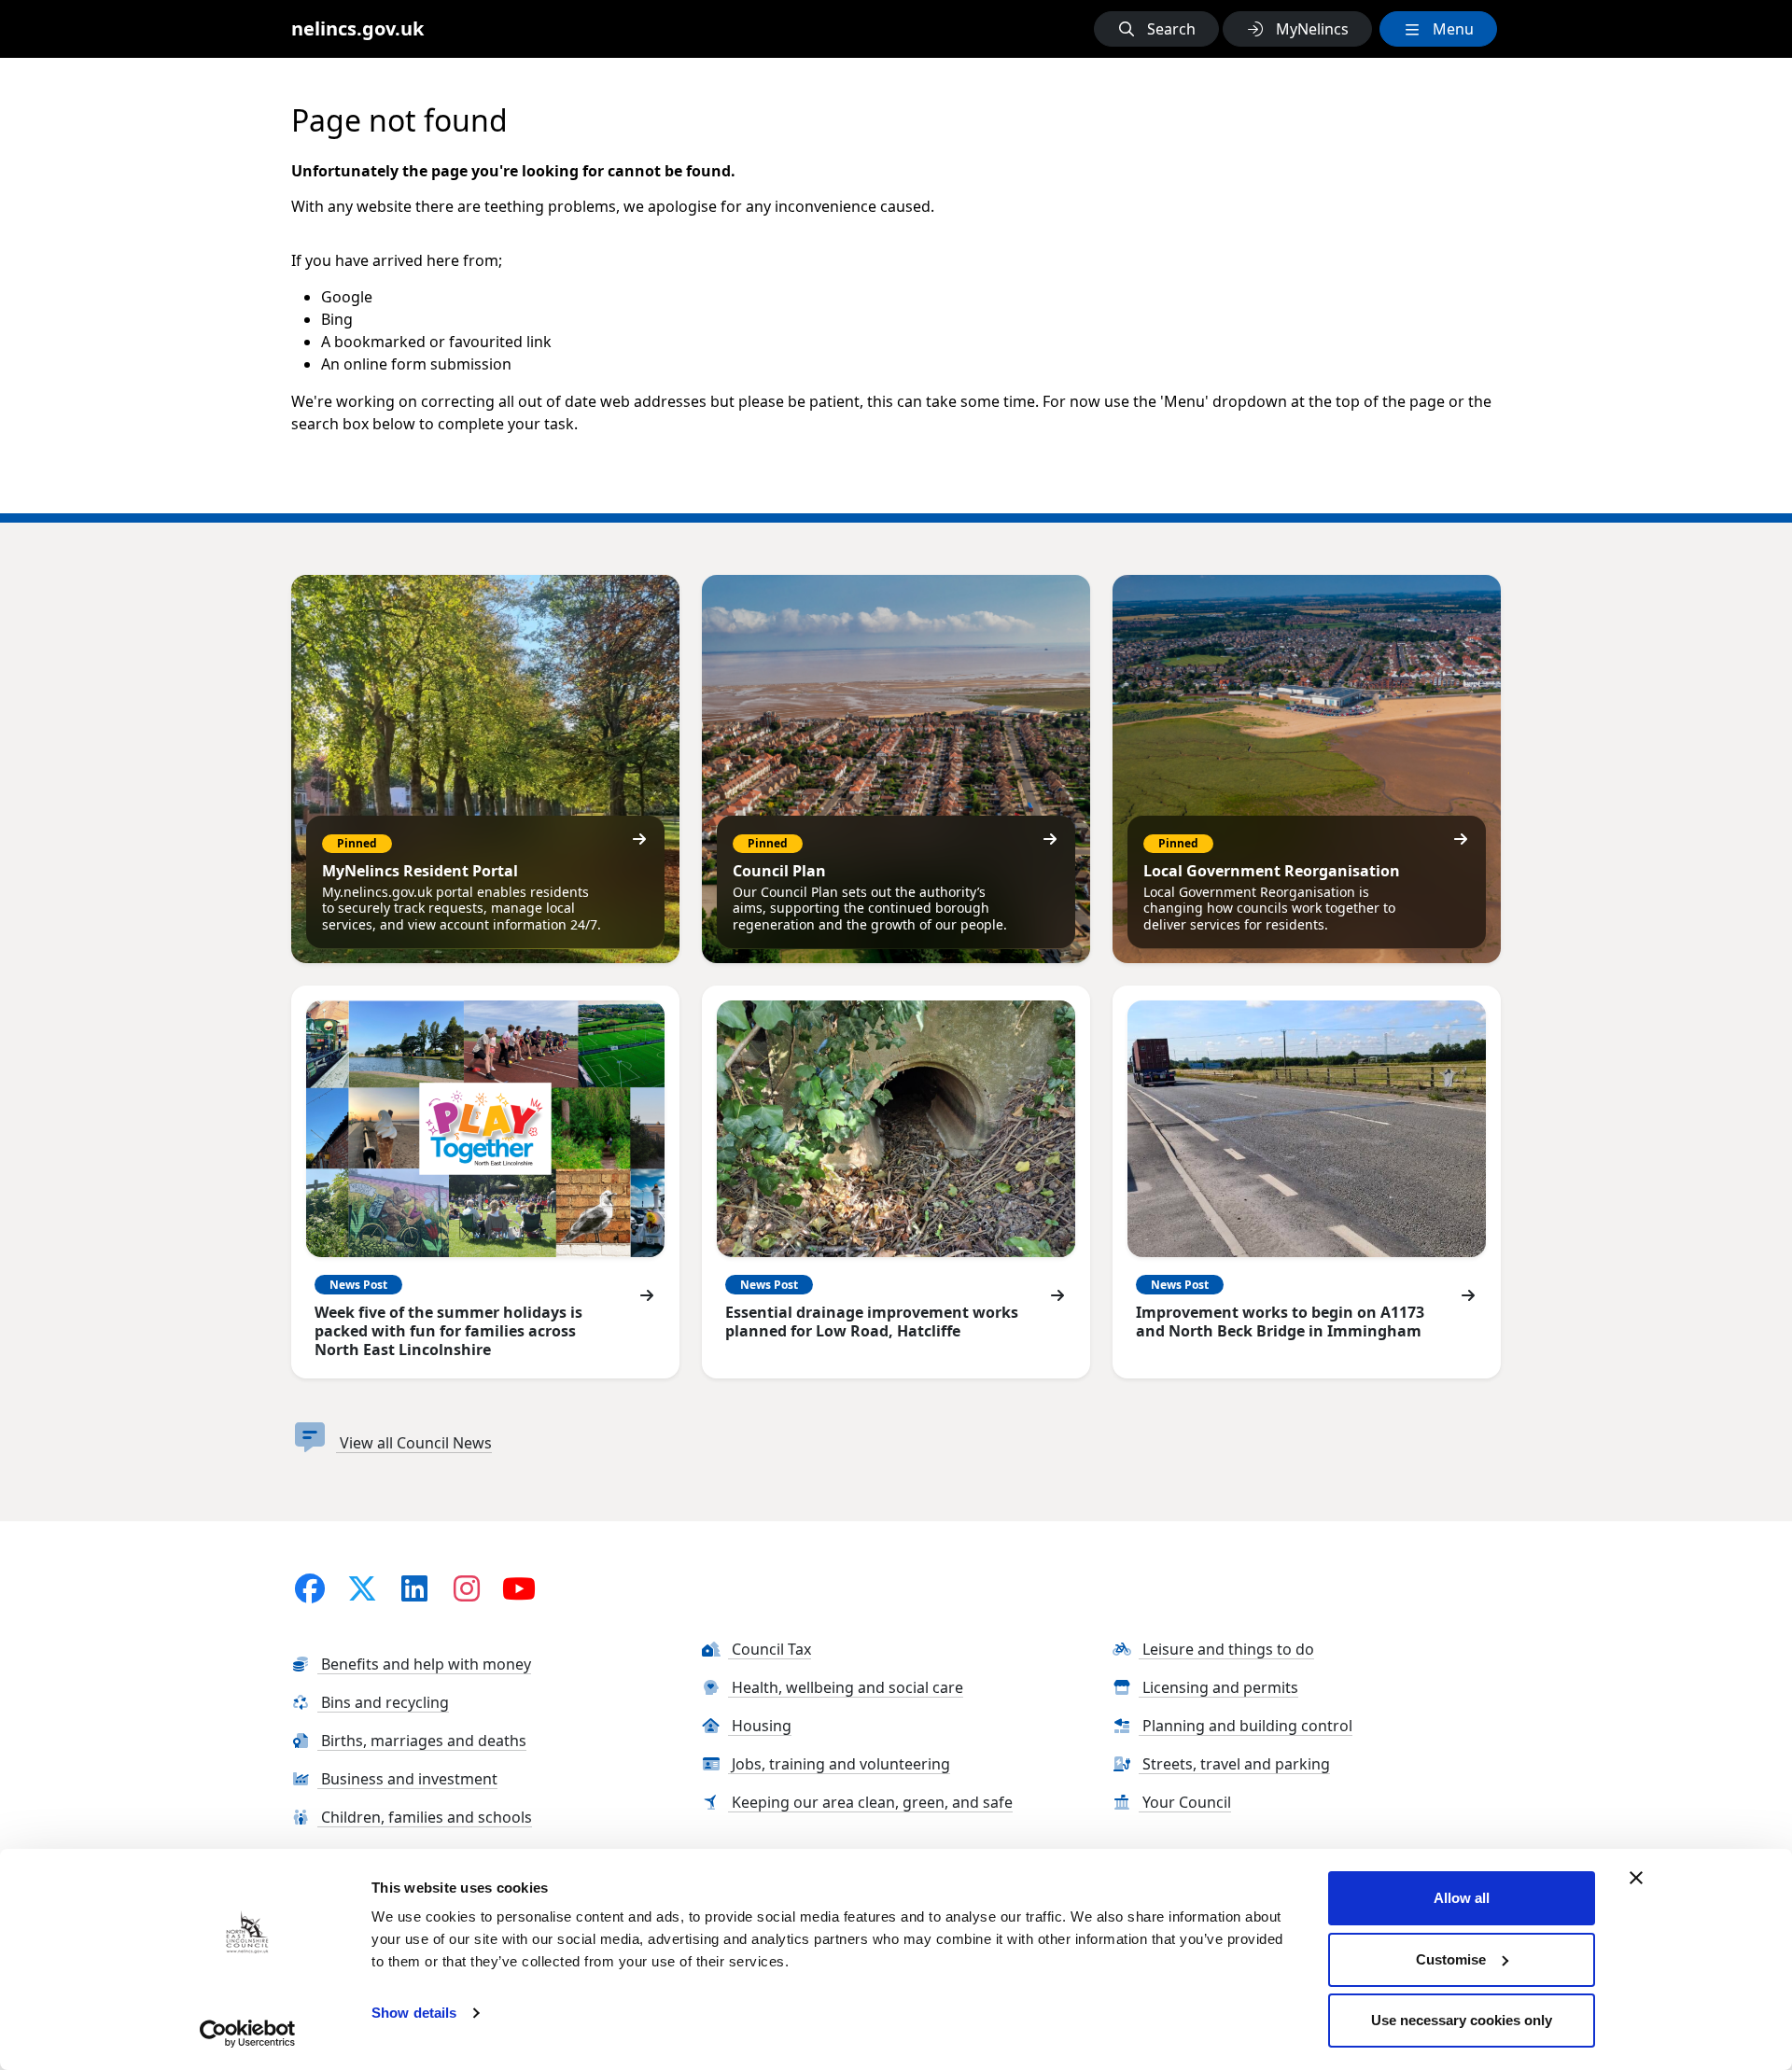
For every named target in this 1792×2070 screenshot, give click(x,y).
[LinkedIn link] (414, 1588)
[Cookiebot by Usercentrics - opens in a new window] (248, 2034)
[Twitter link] (362, 1588)
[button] (1156, 29)
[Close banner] (1636, 1878)
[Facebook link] (310, 1588)
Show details (414, 2013)
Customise (1451, 1959)
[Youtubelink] (519, 1588)
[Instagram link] (467, 1588)
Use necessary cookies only (1462, 2020)
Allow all (1462, 1898)
